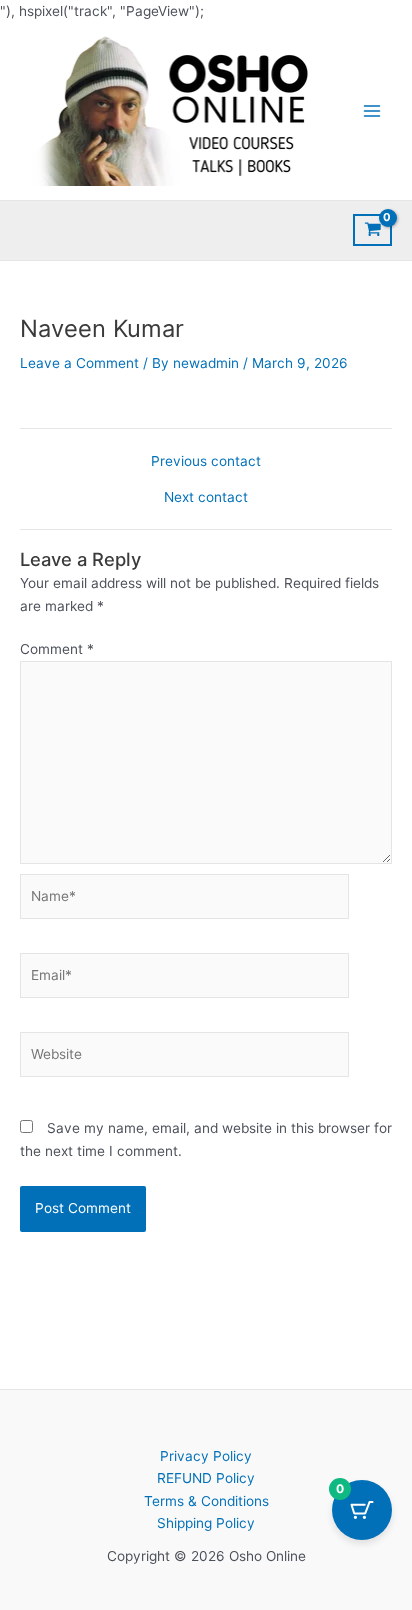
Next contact (206, 498)
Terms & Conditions (206, 1501)
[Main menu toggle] (372, 110)
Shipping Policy (206, 1523)
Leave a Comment (79, 363)
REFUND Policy (206, 1478)
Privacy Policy (206, 1456)
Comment (57, 649)
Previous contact (206, 462)
